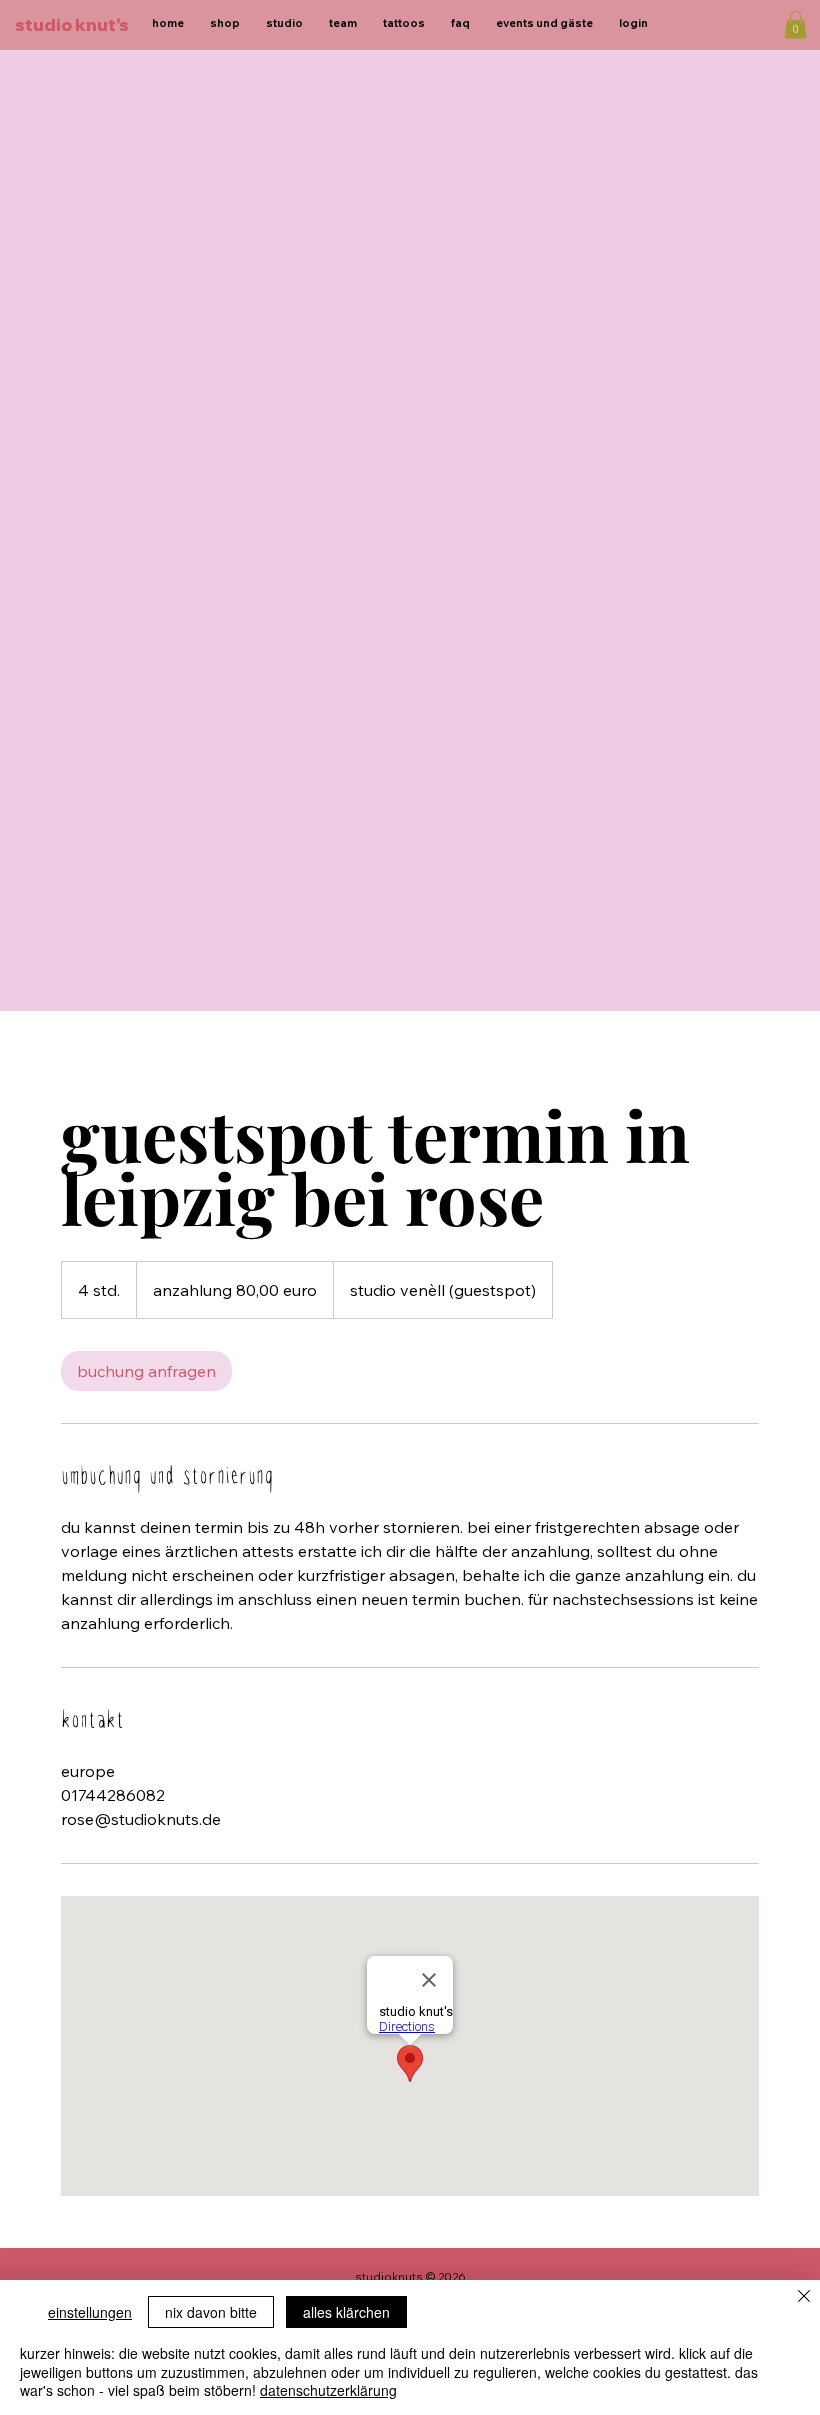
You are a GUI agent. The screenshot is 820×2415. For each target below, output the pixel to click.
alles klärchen (346, 2312)
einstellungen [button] (90, 2312)
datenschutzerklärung (328, 2390)
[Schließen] (804, 2297)
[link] (146, 1371)
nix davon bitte (211, 2312)
